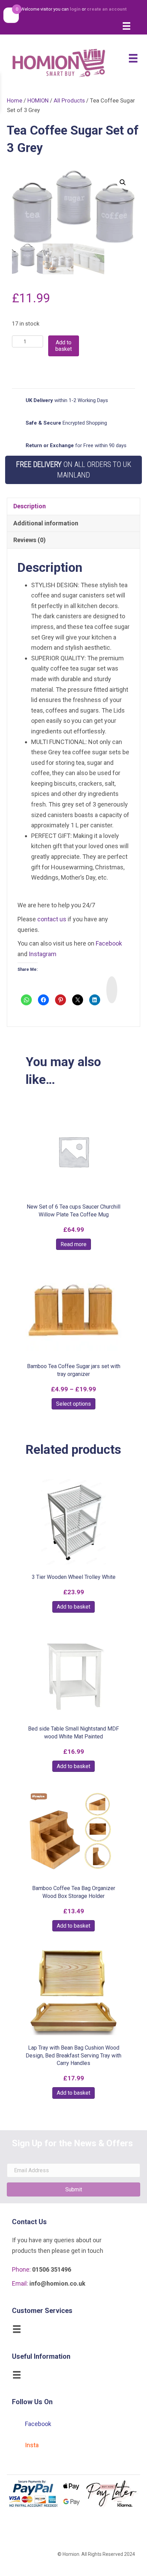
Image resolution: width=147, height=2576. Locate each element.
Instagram (43, 954)
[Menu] (126, 26)
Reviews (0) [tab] (30, 540)
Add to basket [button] (73, 1607)
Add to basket (64, 346)
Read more (73, 1244)
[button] (123, 182)
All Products (69, 101)
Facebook (109, 943)
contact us (52, 919)
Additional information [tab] (46, 523)
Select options (73, 1404)
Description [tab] (30, 506)
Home (15, 101)
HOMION (38, 101)
